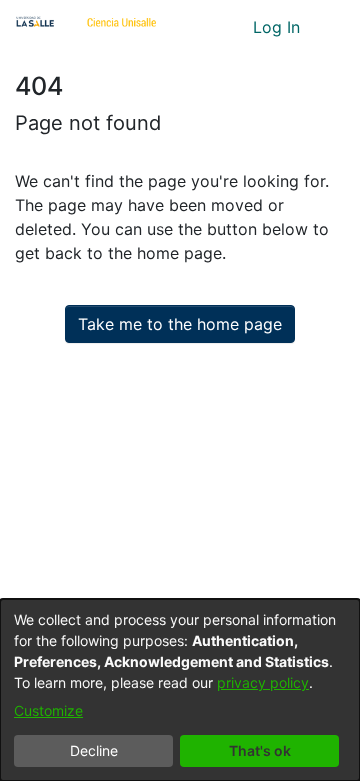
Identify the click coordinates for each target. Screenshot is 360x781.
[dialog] (180, 690)
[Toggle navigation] (330, 27)
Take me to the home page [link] (180, 324)
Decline (94, 750)
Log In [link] (277, 27)
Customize (48, 710)
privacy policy (263, 682)
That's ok (260, 750)
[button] (200, 27)
